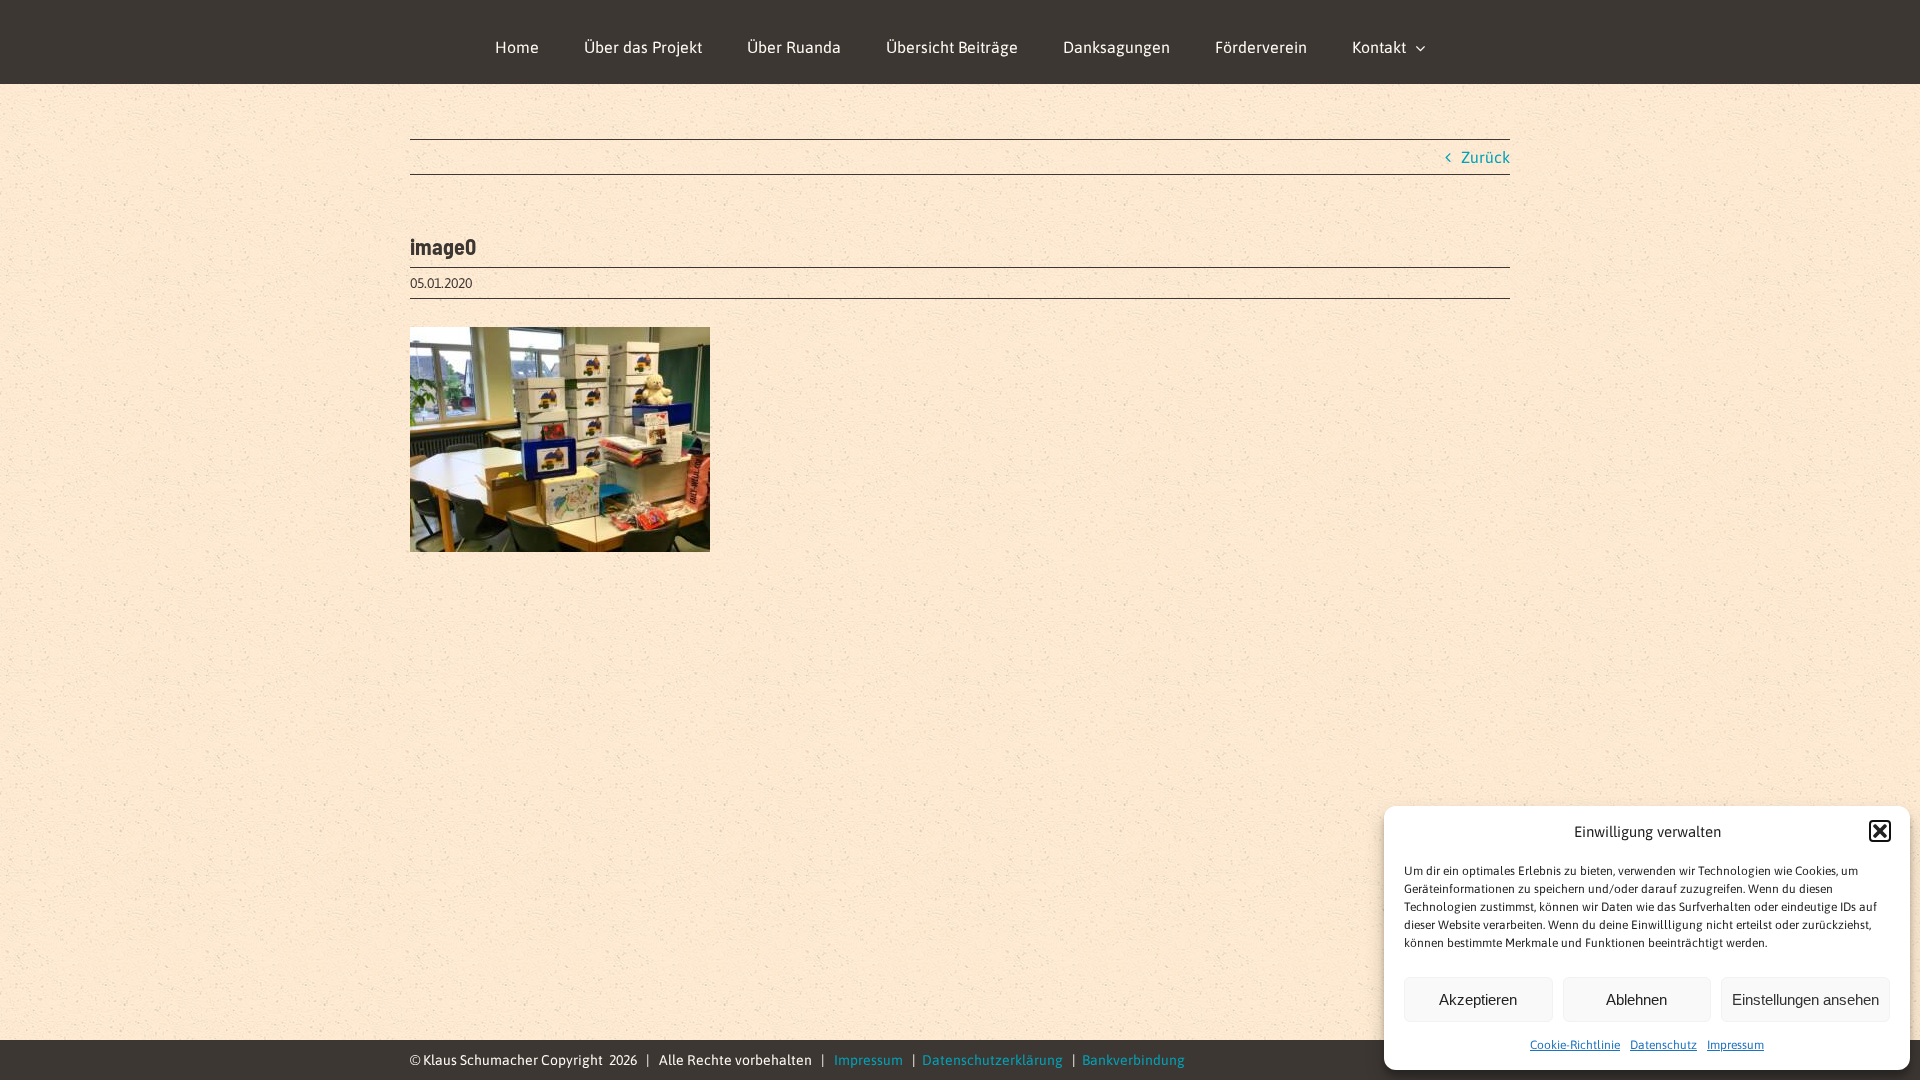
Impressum (1735, 1045)
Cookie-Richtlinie (1575, 1045)
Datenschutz (1663, 1045)
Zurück (1485, 157)
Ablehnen (1636, 999)
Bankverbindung (1133, 1060)
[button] (1880, 831)
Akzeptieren (1478, 999)
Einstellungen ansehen (1805, 999)
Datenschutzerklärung (992, 1060)
